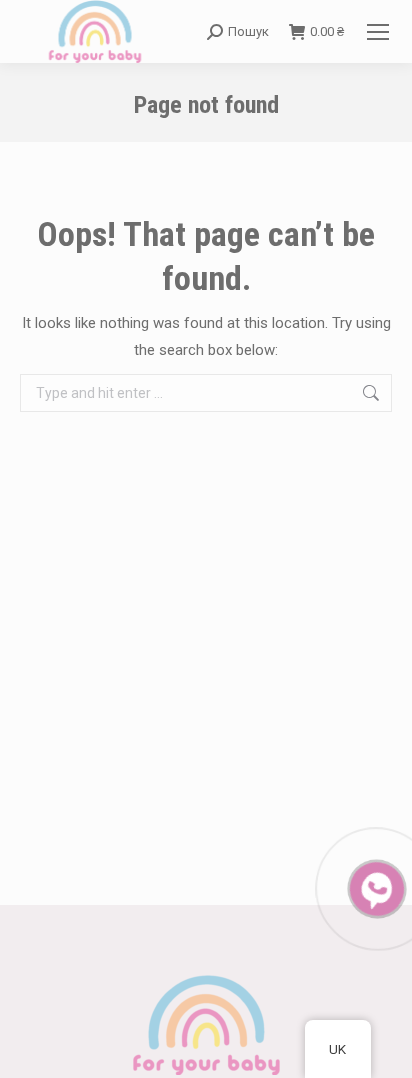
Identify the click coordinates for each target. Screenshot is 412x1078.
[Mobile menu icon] (378, 32)
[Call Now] (375, 887)
